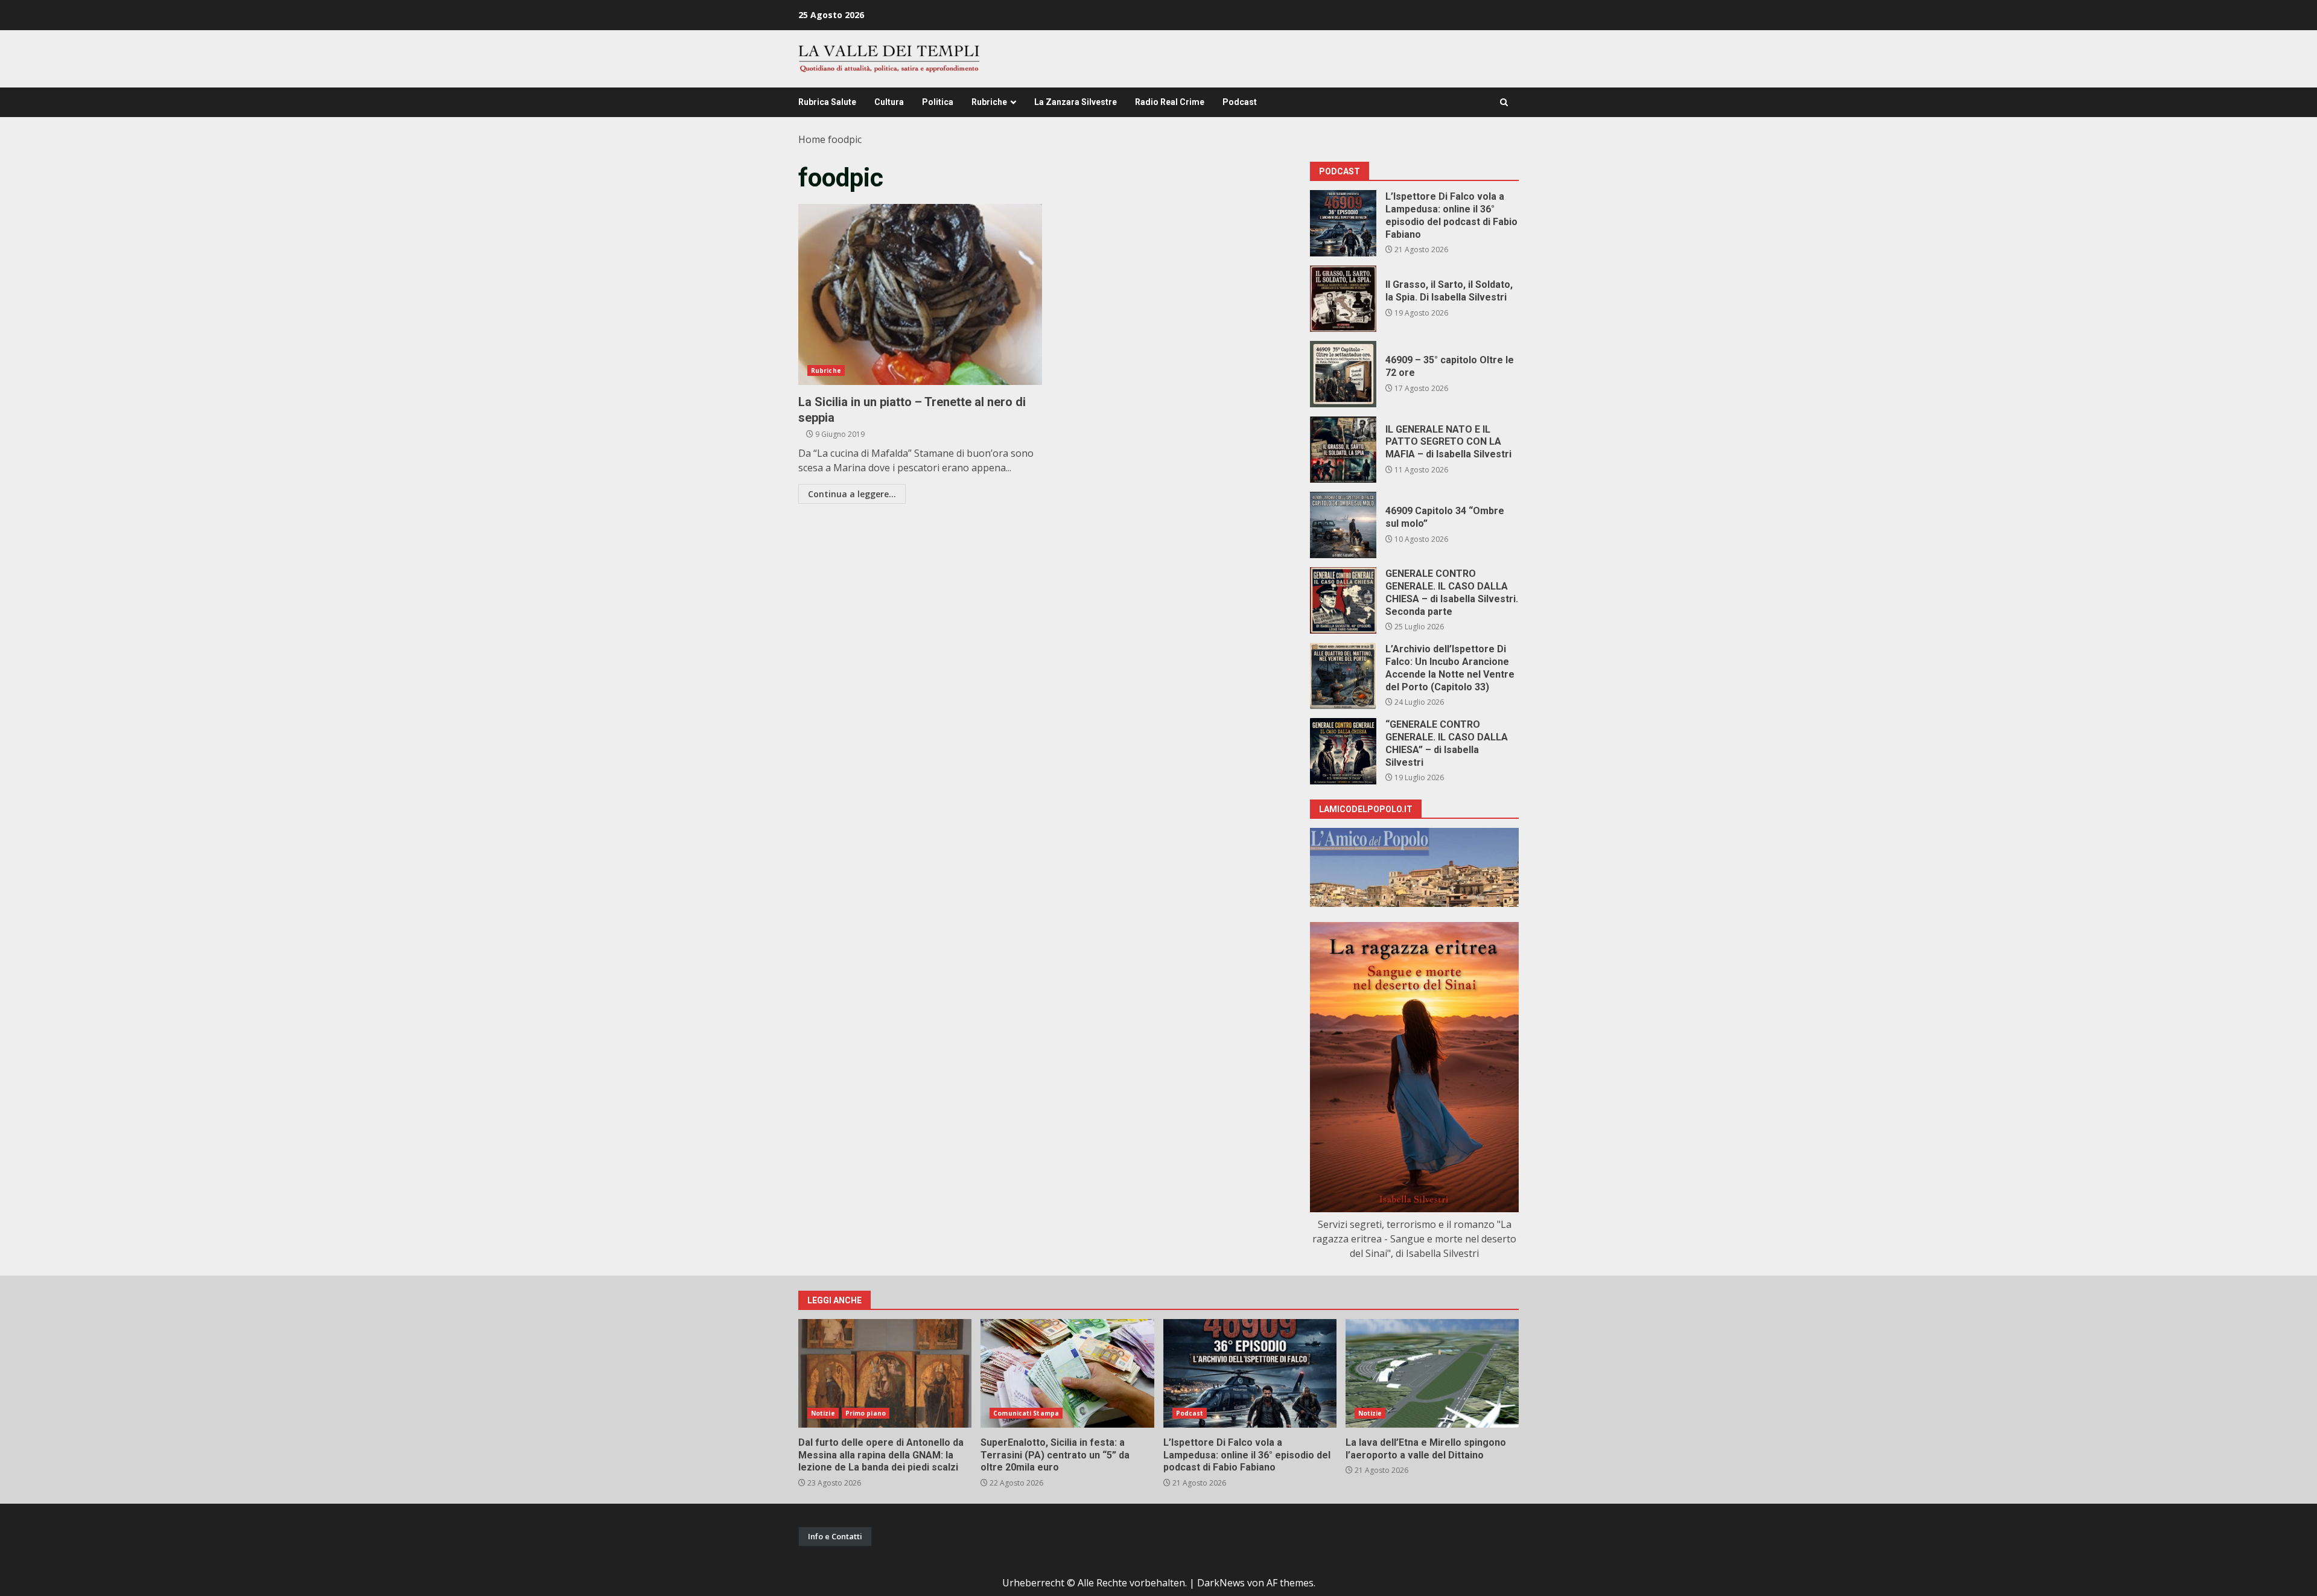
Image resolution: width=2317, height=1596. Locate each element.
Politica (938, 102)
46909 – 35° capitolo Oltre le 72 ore (1343, 374)
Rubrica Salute (827, 102)
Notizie (823, 1413)
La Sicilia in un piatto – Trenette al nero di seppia (920, 294)
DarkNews (1221, 1583)
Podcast (1240, 102)
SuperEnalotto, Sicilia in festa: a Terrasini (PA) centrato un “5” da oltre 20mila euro (1067, 1373)
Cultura (889, 102)
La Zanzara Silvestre (1076, 102)
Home (812, 139)
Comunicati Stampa (1026, 1413)
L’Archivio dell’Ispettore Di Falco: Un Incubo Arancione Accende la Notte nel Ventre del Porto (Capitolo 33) (1343, 676)
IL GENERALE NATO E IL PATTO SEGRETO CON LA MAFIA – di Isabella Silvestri (1343, 450)
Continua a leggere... (852, 494)
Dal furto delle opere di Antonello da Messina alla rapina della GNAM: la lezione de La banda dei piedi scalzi (885, 1373)
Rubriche (989, 102)
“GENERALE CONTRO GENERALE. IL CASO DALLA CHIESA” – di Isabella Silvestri (1343, 751)
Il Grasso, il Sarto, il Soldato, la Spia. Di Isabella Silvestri (1343, 299)
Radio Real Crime (1170, 102)
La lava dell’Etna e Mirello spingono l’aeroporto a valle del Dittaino (1432, 1373)
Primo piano (866, 1413)
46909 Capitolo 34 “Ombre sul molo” (1343, 525)
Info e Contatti (835, 1536)
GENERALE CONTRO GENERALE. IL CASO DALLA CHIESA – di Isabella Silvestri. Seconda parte (1343, 600)
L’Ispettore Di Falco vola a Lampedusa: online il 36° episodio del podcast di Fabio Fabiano (1343, 223)
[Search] (1504, 102)
